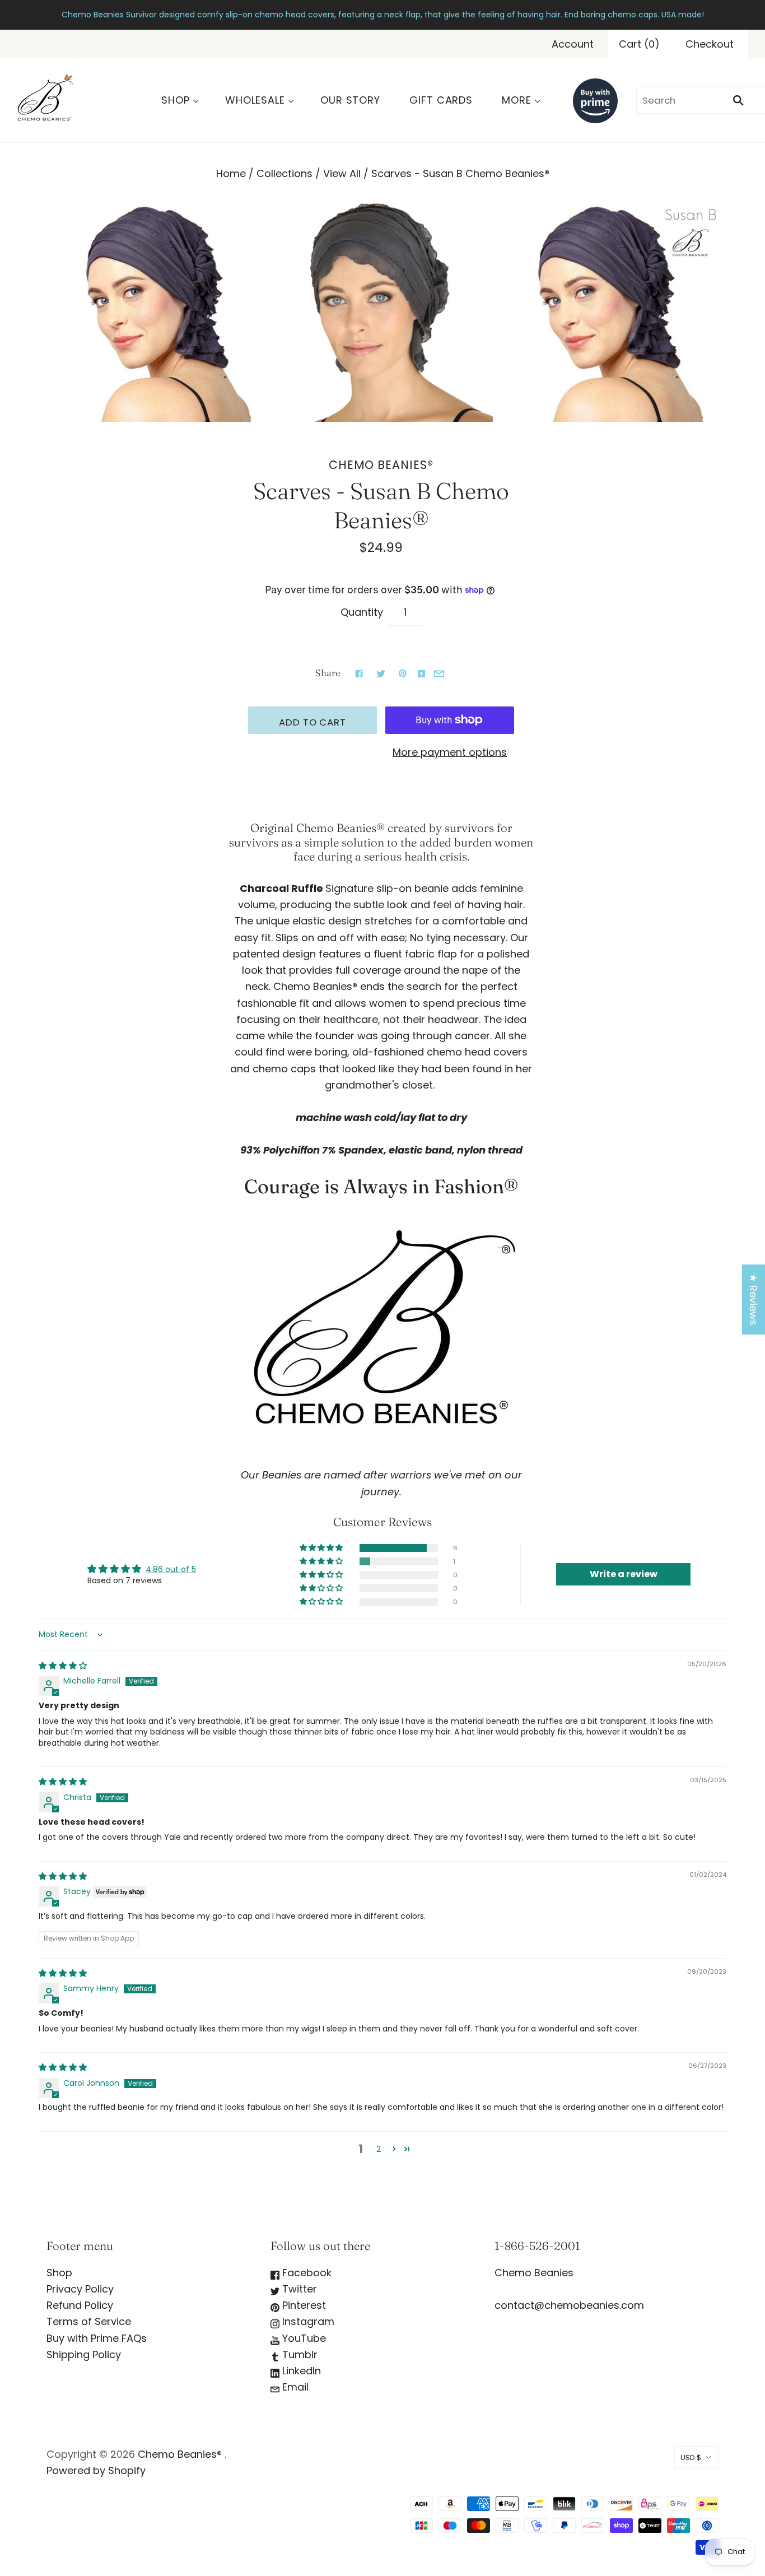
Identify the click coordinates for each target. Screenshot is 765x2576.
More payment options (450, 752)
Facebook (305, 2273)
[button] (322, 1548)
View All (342, 173)
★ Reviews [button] (754, 1299)
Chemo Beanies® (381, 465)
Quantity (362, 612)
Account (573, 44)
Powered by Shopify (96, 2470)
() (639, 44)
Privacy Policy (80, 2289)
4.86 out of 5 (171, 1569)
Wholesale (255, 100)
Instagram (307, 2321)
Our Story (350, 100)
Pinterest (303, 2305)
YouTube (303, 2338)
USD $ (691, 2458)
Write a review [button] (624, 1574)
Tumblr (298, 2354)
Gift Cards (441, 100)
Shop (176, 100)
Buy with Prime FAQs (97, 2338)
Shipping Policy (84, 2354)
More (517, 100)
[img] (63, 1666)
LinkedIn (300, 2371)
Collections (284, 173)
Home (231, 173)
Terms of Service (89, 2321)
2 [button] (379, 2149)
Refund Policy (80, 2305)
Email (294, 2387)
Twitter (298, 2289)
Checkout (710, 44)
